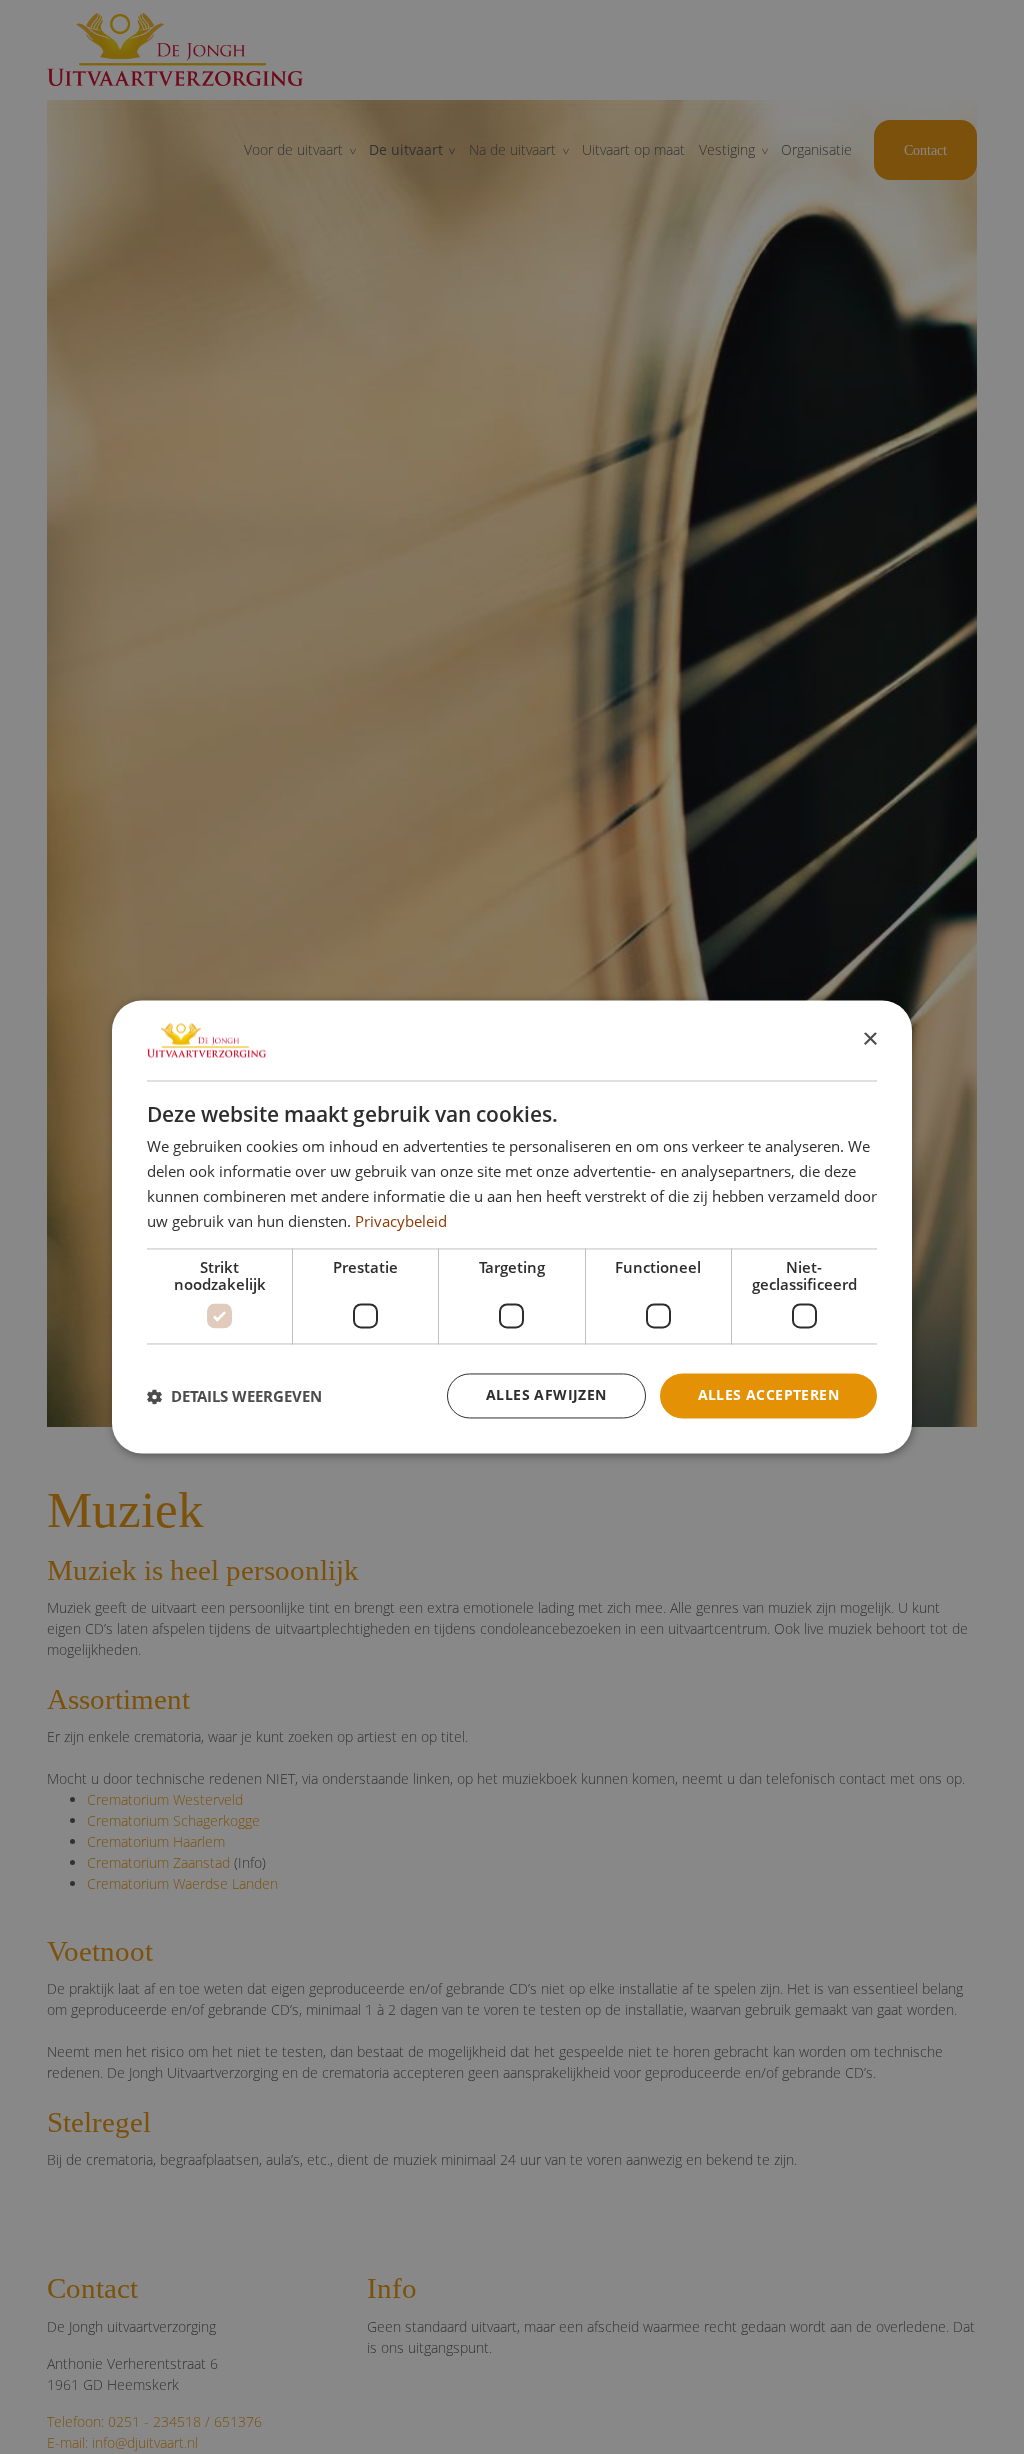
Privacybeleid (401, 1221)
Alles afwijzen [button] (546, 1395)
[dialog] (512, 1226)
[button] (234, 1396)
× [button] (869, 1039)
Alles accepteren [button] (768, 1395)
